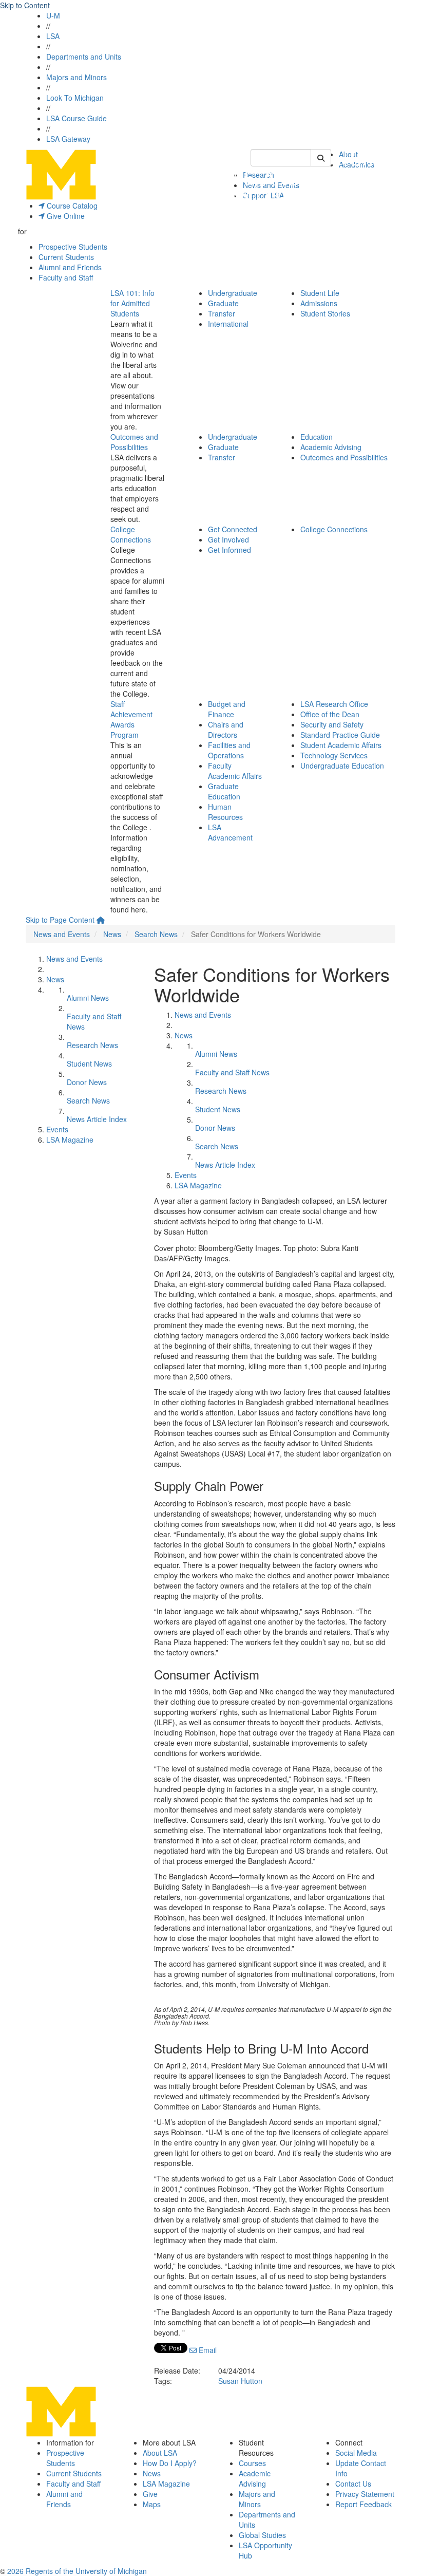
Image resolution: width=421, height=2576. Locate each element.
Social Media (356, 2453)
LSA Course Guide (76, 118)
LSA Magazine (70, 1140)
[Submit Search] (321, 158)
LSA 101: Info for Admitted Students (132, 303)
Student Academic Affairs (341, 745)
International (228, 324)
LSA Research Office (334, 704)
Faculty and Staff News (232, 1072)
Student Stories (325, 313)
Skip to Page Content (60, 920)
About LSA (160, 2453)
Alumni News (88, 998)
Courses (252, 2463)
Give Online (65, 216)
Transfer (222, 313)
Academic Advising (331, 447)
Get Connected (233, 529)
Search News (156, 934)
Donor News (87, 1082)
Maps (152, 2504)
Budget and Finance (227, 709)
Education (317, 437)
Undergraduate (233, 293)
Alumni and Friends (70, 267)
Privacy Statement (365, 2494)
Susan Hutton (240, 2381)
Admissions (319, 303)
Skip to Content (25, 5)
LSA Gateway (68, 139)
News (112, 934)
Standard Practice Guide (340, 735)
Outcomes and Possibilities (134, 442)
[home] (101, 920)
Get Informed (229, 550)
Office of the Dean (330, 714)
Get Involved (228, 539)
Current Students (66, 257)
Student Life (320, 293)
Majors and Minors (76, 77)
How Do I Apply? (170, 2463)
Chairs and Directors (226, 730)
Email (207, 2350)
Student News (89, 1063)
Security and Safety (332, 724)
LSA (53, 36)
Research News (92, 1045)
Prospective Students (73, 247)
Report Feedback (363, 2504)
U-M (53, 15)
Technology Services (334, 755)
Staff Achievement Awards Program (131, 719)
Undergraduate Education (342, 766)
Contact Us (353, 2484)
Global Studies (262, 2535)
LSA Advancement (230, 832)
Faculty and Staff (66, 277)
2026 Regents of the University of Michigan (77, 2571)
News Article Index (97, 1119)
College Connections (131, 534)
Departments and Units (84, 57)
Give (150, 2494)
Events (57, 1129)
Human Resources (225, 812)
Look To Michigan (75, 98)
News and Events (62, 934)
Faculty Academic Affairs (235, 771)
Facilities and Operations (229, 750)
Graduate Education (224, 791)
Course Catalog (71, 206)
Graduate (223, 303)
